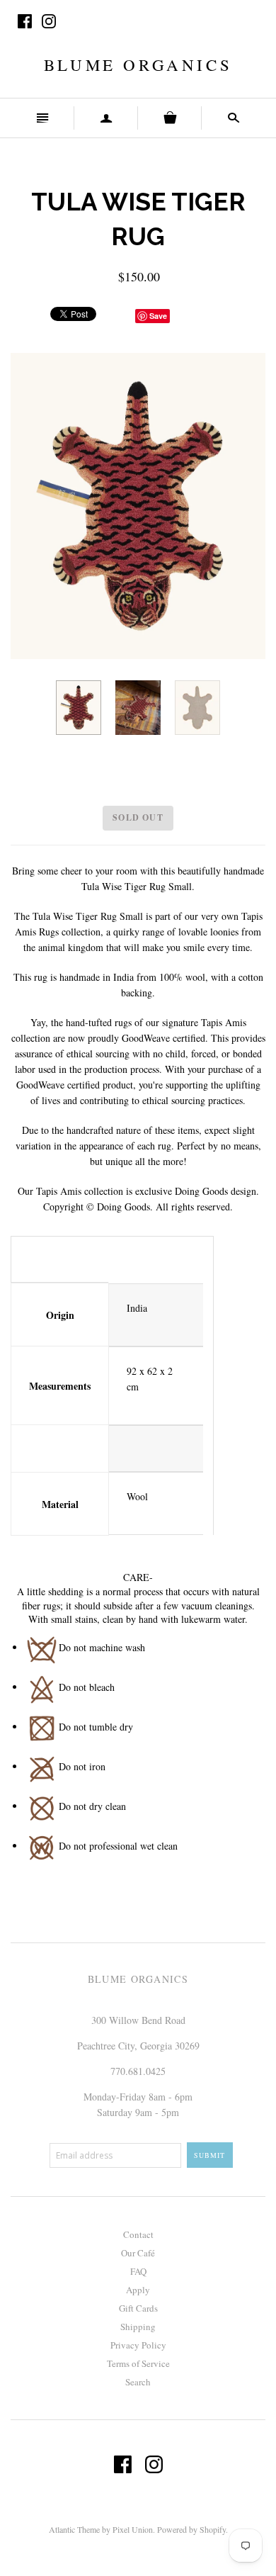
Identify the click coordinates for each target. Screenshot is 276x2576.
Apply (138, 2290)
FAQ (138, 2271)
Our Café (138, 2253)
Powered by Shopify (191, 2529)
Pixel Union (133, 2529)
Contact (138, 2234)
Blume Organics (138, 64)
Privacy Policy (138, 2345)
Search (138, 2382)
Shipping (138, 2327)
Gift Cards (138, 2308)
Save (158, 316)
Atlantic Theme (74, 2529)
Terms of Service (138, 2363)
